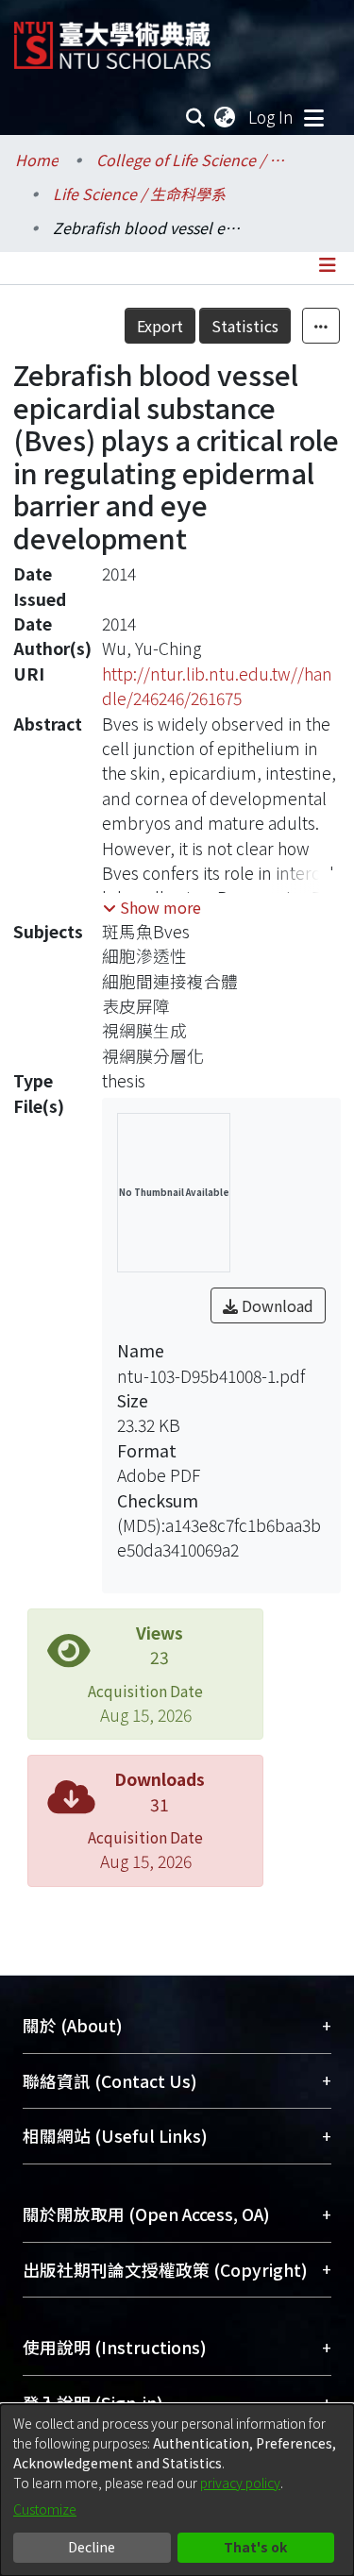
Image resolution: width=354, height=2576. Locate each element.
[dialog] (177, 2490)
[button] (152, 907)
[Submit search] (196, 117)
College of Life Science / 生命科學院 (191, 160)
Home (37, 160)
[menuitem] (226, 117)
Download (276, 1305)
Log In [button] (272, 117)
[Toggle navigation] (313, 117)
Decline (92, 2547)
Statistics (245, 326)
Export (160, 326)
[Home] (112, 38)
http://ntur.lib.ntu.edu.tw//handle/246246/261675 (217, 686)
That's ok (255, 2547)
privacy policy (240, 2483)
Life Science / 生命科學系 (139, 194)
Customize (45, 2509)
